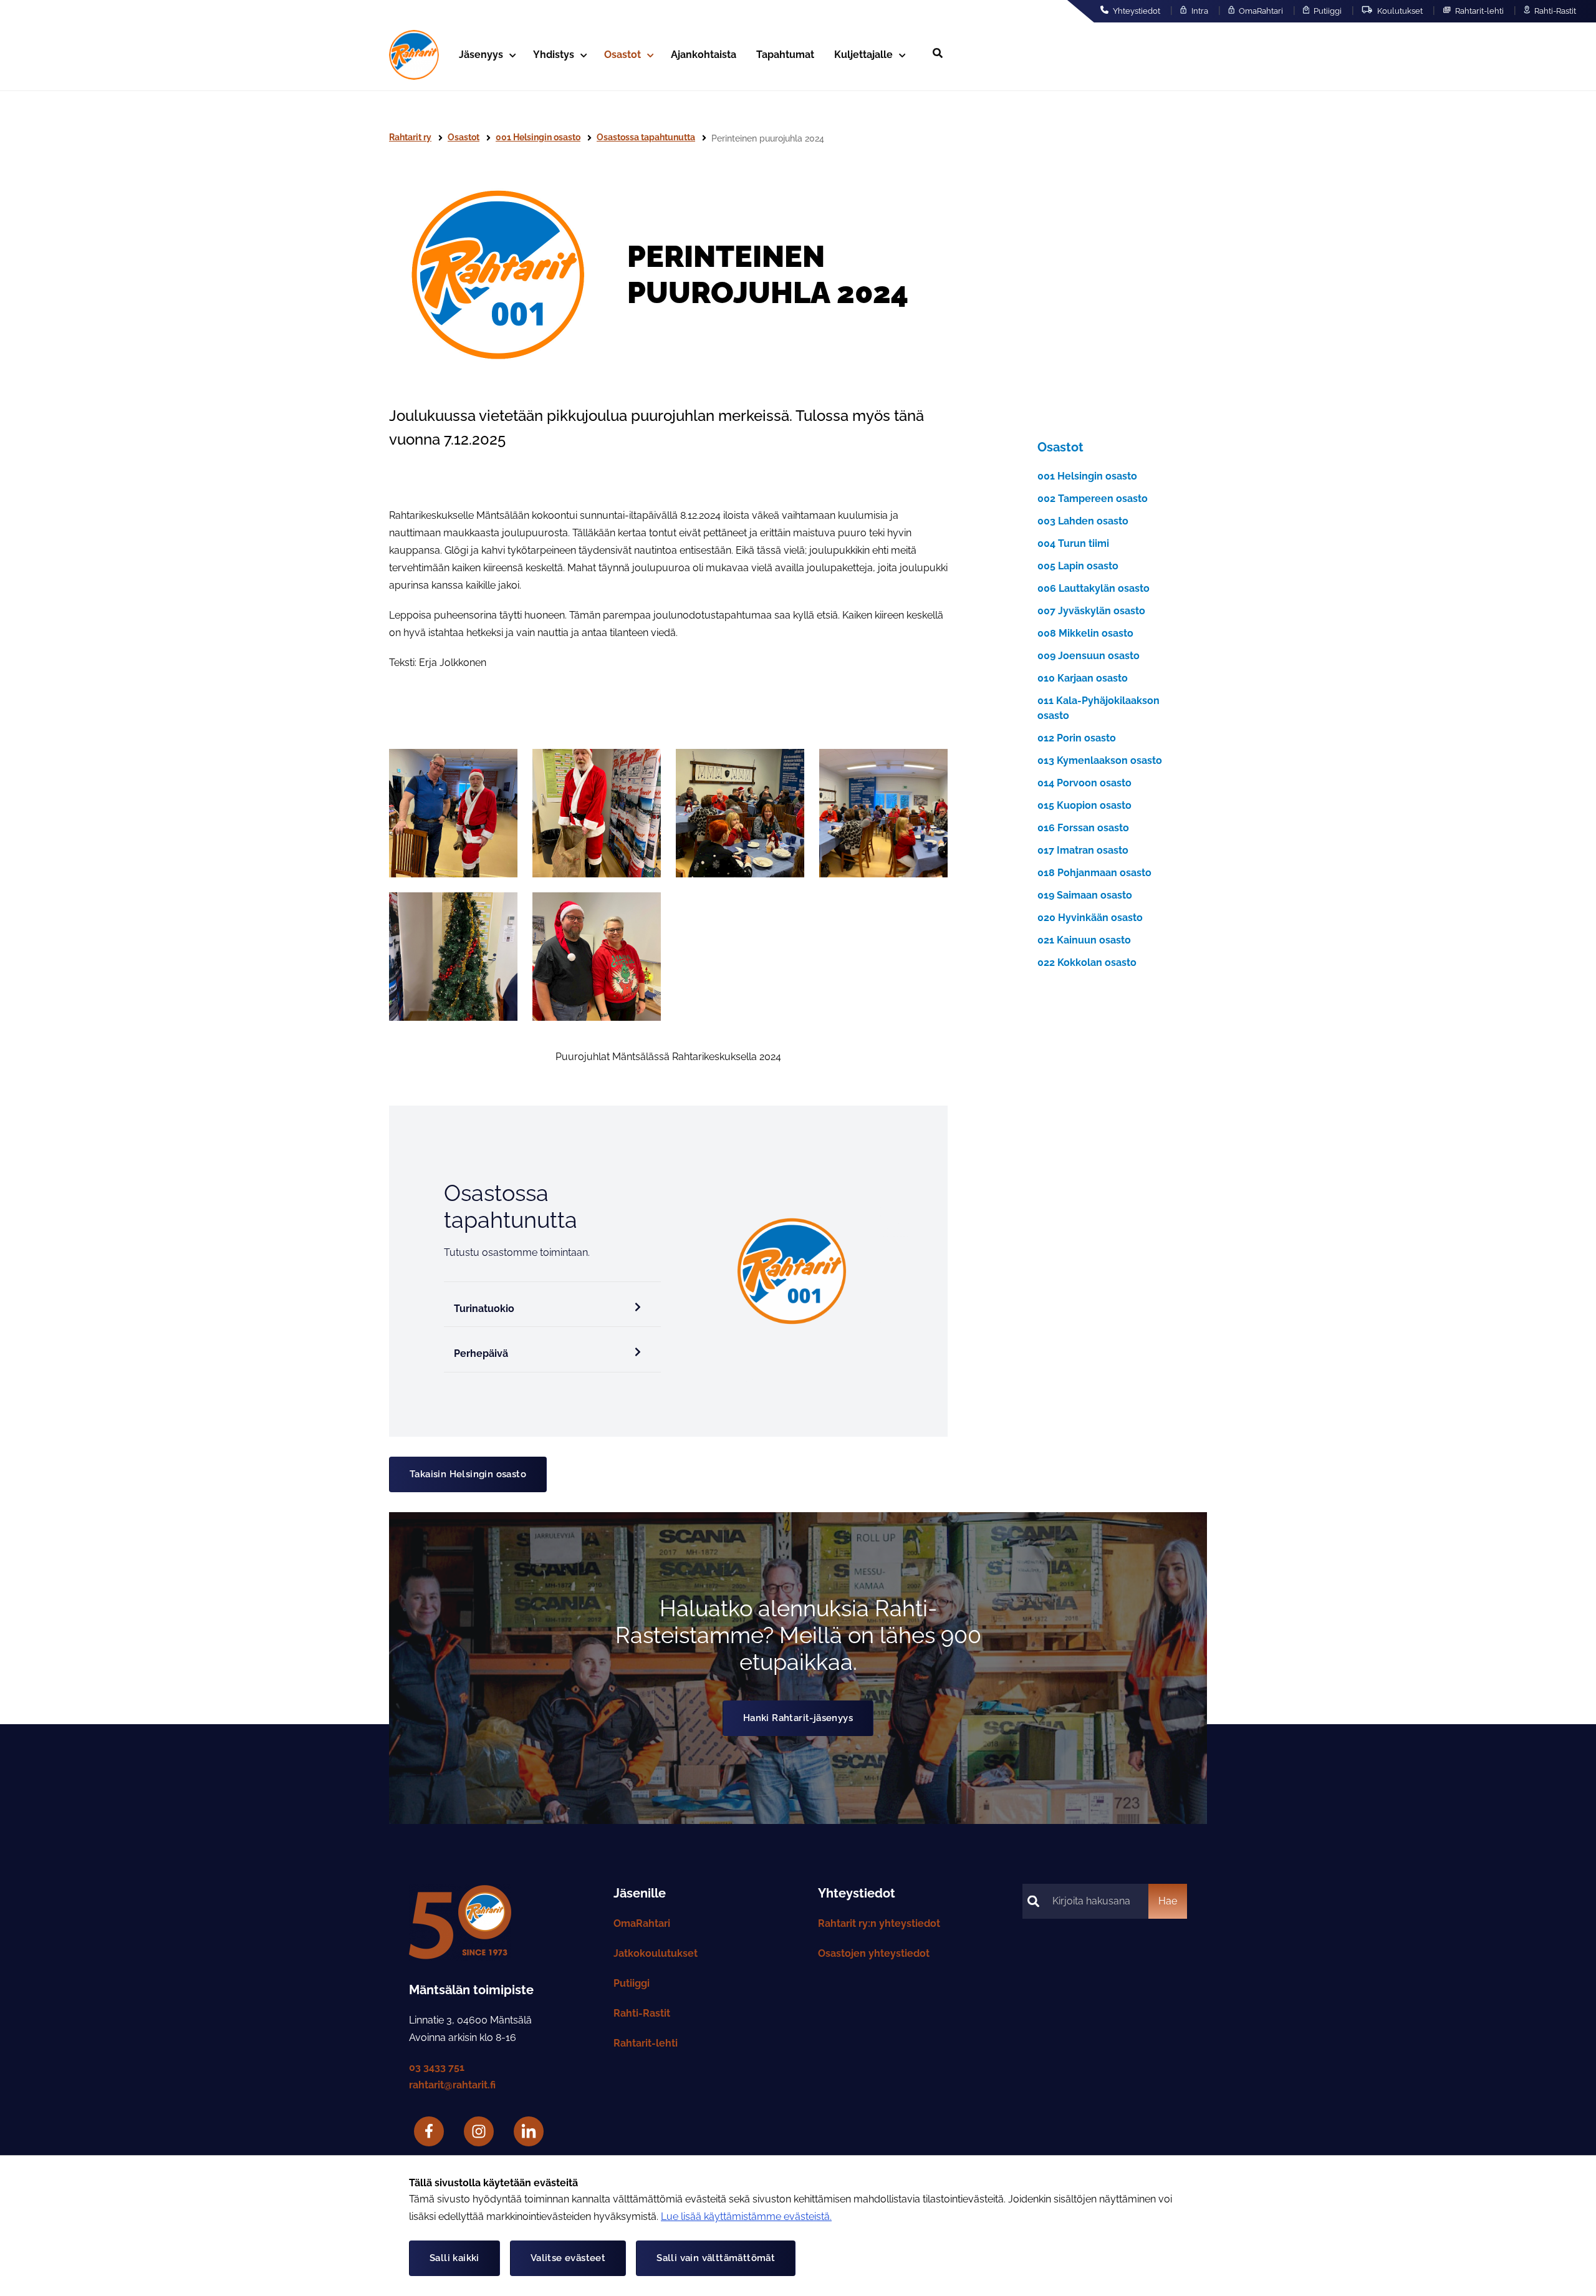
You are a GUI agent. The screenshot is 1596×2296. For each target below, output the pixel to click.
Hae (1168, 1901)
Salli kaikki (454, 2258)
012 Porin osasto (1077, 738)
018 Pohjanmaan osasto (1094, 873)
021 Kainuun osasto (1084, 940)
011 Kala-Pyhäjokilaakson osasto (1098, 708)
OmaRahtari (1260, 11)
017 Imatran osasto (1083, 850)
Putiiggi (1327, 11)
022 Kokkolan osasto (1087, 962)
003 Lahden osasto (1083, 521)
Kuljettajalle (863, 55)
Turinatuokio (484, 1309)
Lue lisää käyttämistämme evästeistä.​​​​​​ (746, 2216)
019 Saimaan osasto (1085, 895)
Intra (1199, 11)
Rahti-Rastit (1554, 11)
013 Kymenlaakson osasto (1100, 760)
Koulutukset (1399, 11)
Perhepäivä (481, 1353)
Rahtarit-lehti (1478, 11)
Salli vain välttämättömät (716, 2258)
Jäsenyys (481, 55)
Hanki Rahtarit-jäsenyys (798, 1718)
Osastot (623, 55)
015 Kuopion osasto (1084, 805)
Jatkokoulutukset (656, 1953)
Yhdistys (554, 55)
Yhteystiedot (1136, 11)
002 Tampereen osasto (1093, 499)
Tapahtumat (785, 55)
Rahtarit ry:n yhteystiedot (879, 1923)
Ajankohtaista (704, 55)
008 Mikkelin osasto (1085, 633)
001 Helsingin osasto (1087, 476)
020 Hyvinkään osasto (1090, 918)
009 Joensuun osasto (1089, 656)
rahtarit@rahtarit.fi (452, 2085)
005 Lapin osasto (1078, 566)
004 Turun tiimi (1073, 543)
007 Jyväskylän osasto (1091, 611)
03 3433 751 (437, 2067)
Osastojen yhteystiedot (874, 1953)
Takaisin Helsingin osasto (468, 1474)
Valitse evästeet (568, 2258)
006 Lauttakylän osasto (1094, 588)
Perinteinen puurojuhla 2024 (768, 138)
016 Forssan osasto (1083, 828)
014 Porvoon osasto (1084, 783)
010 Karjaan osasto (1083, 678)
